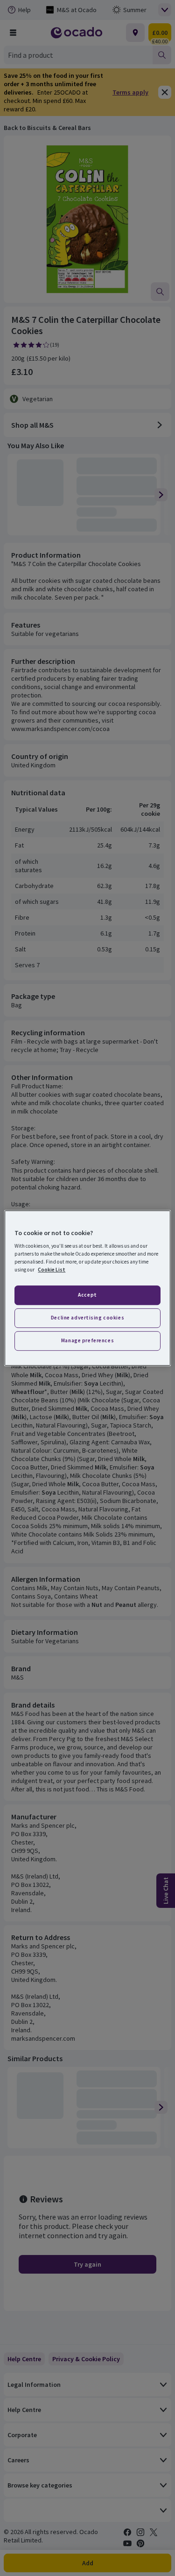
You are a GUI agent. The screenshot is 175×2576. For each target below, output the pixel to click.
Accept (87, 1295)
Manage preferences (87, 1340)
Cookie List (52, 1270)
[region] (87, 1288)
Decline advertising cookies (87, 1318)
